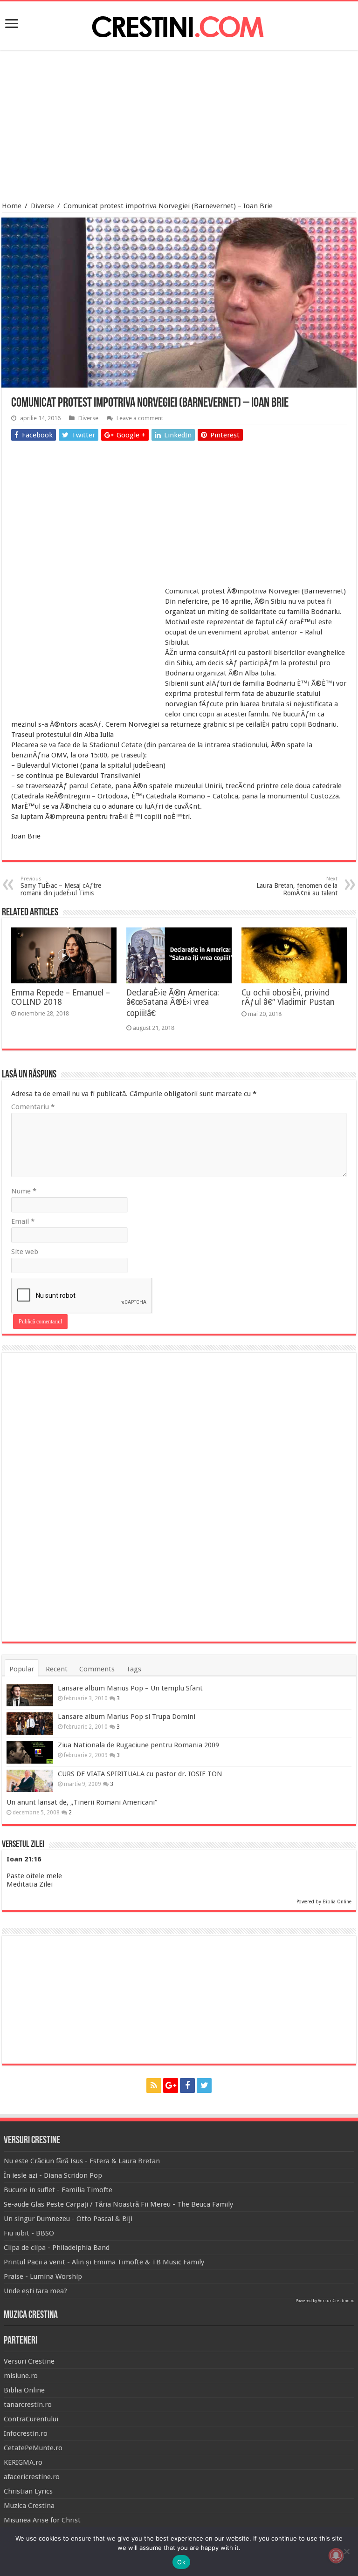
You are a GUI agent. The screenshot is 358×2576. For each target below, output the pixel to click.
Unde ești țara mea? (35, 2291)
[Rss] (154, 2085)
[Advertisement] (179, 127)
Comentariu (33, 1107)
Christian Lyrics (28, 2491)
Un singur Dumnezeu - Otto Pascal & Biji (68, 2219)
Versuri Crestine (29, 2361)
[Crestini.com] (179, 24)
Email (23, 1221)
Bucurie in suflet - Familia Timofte (58, 2190)
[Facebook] (187, 2085)
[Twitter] (204, 2085)
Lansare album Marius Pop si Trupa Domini (127, 1717)
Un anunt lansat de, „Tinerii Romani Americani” (82, 1802)
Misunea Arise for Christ (42, 2520)
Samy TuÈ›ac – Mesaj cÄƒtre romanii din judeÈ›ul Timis (61, 886)
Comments (97, 1669)
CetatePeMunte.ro (33, 2448)
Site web (25, 1252)
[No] (346, 2551)
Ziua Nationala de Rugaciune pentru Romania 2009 (138, 1745)
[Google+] (171, 2085)
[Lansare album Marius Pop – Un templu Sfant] (30, 1695)
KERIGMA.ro (23, 2462)
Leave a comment (140, 418)
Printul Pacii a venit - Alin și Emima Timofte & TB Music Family (104, 2262)
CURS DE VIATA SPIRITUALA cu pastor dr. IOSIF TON (140, 1774)
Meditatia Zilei (30, 1884)
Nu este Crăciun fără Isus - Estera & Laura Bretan (82, 2161)
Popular (22, 1669)
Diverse (42, 206)
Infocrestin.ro (26, 2433)
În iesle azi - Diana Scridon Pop (53, 2175)
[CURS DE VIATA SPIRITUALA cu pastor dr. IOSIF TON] (30, 1781)
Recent (57, 1669)
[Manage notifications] (336, 2556)
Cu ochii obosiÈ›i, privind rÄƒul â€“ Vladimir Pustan (288, 997)
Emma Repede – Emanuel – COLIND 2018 (61, 997)
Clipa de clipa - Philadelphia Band (57, 2248)
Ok (181, 2562)
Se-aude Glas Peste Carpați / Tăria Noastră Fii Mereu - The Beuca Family (118, 2204)
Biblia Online (337, 1902)
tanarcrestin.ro (28, 2405)
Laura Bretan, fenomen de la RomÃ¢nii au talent (297, 886)
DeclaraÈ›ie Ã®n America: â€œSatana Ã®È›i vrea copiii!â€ (173, 1003)
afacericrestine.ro (32, 2477)
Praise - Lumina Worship (43, 2276)
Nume (24, 1191)
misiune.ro (21, 2376)
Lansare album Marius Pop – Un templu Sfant (130, 1688)
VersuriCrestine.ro (336, 2301)
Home (12, 206)
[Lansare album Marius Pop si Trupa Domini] (30, 1724)
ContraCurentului (31, 2419)
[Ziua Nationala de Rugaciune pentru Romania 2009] (30, 1752)
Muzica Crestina (29, 2506)
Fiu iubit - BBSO (29, 2233)
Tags (134, 1669)
